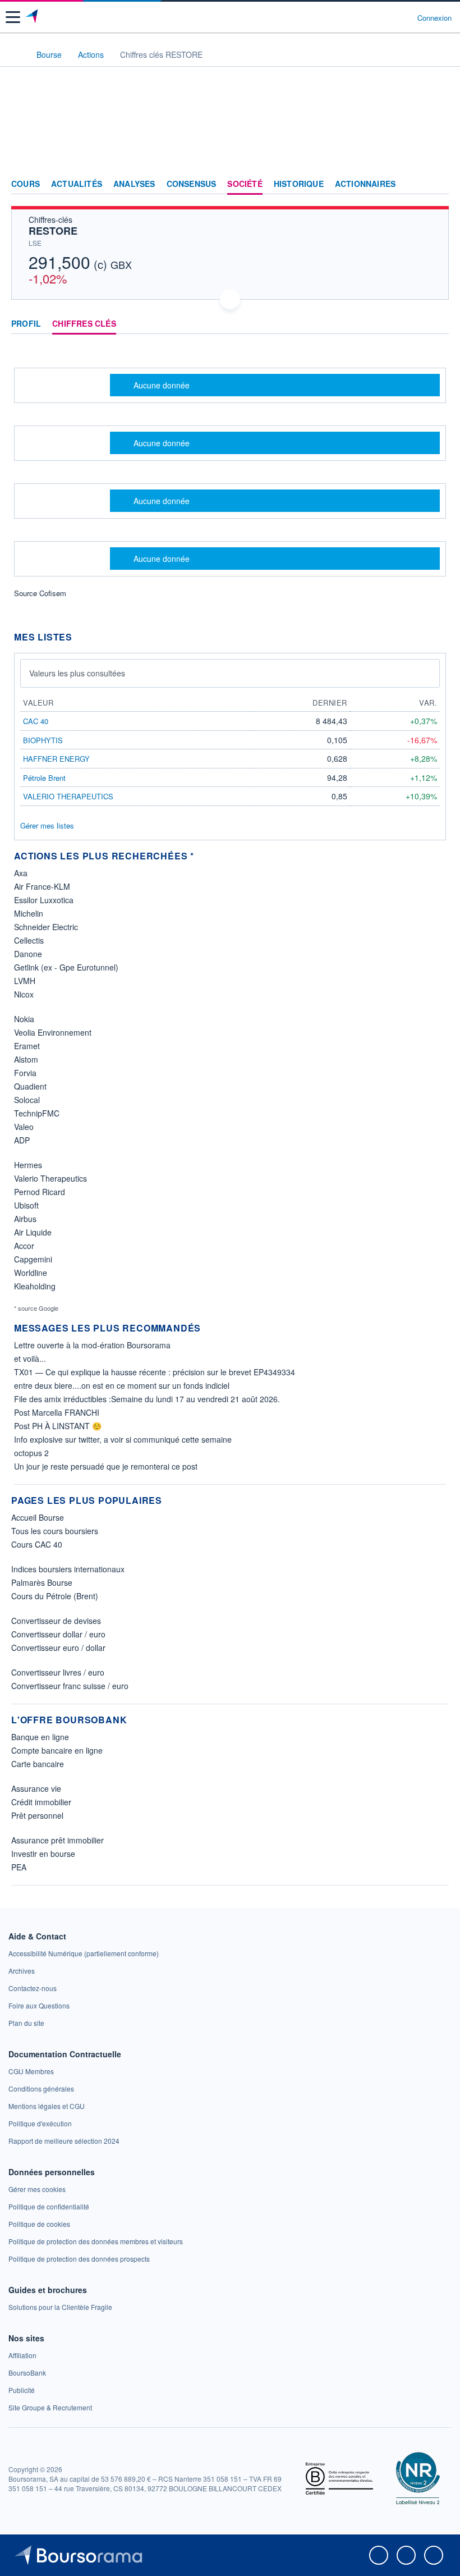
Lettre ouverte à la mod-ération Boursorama (92, 1345)
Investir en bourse (43, 1854)
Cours (26, 184)
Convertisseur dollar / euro (58, 1634)
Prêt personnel (37, 1815)
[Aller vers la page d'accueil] (33, 17)
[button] (13, 17)
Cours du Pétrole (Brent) (55, 1596)
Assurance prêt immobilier (58, 1840)
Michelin (29, 913)
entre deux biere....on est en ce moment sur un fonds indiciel (122, 1385)
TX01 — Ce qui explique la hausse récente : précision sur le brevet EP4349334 (155, 1372)
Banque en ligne (40, 1737)
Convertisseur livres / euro (58, 1672)
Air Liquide (33, 1232)
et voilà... (30, 1358)
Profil (26, 324)
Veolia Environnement (53, 1032)
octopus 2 (31, 1453)
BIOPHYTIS (43, 740)
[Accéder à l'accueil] (16, 54)
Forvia (25, 1073)
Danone (28, 954)
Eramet (27, 1046)
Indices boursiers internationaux (68, 1569)
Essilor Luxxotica (44, 900)
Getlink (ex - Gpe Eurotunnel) (66, 967)
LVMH (25, 981)
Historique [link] (299, 184)
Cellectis (29, 940)
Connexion (434, 18)
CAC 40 (36, 721)
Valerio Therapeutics (50, 1178)
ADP (22, 1140)
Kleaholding (35, 1286)
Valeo (24, 1127)
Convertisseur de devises (56, 1621)
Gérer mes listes (47, 825)
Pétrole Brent (44, 778)
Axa (21, 873)
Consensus (192, 184)
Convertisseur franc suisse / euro (70, 1686)
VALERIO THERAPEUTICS (68, 796)
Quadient (30, 1086)
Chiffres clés (84, 324)
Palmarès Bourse (42, 1582)
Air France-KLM (42, 886)
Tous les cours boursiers (55, 1531)
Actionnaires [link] (365, 184)
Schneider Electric (46, 927)
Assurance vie (36, 1788)
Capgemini (33, 1259)
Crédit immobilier (41, 1802)
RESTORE (53, 231)
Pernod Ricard (40, 1192)
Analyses (134, 184)
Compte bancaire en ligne (57, 1750)
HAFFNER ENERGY (56, 759)
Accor (24, 1246)
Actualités (77, 184)
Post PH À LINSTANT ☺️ (58, 1426)
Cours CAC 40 (37, 1544)
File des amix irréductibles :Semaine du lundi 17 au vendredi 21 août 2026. (147, 1399)
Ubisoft (26, 1205)
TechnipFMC (37, 1113)
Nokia (24, 1019)
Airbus (25, 1219)
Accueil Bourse (38, 1517)
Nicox (24, 994)
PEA (19, 1867)
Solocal (27, 1100)
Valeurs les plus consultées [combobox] (77, 673)
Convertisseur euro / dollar (58, 1648)
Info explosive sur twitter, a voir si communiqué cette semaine (123, 1439)
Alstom (26, 1059)
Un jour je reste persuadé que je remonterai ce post (106, 1466)
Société (245, 184)
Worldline (31, 1273)
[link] (84, 1953)
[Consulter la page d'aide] (404, 17)
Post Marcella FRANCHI (57, 1412)
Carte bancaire (38, 1764)
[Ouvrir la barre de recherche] (388, 17)
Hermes (28, 1165)
